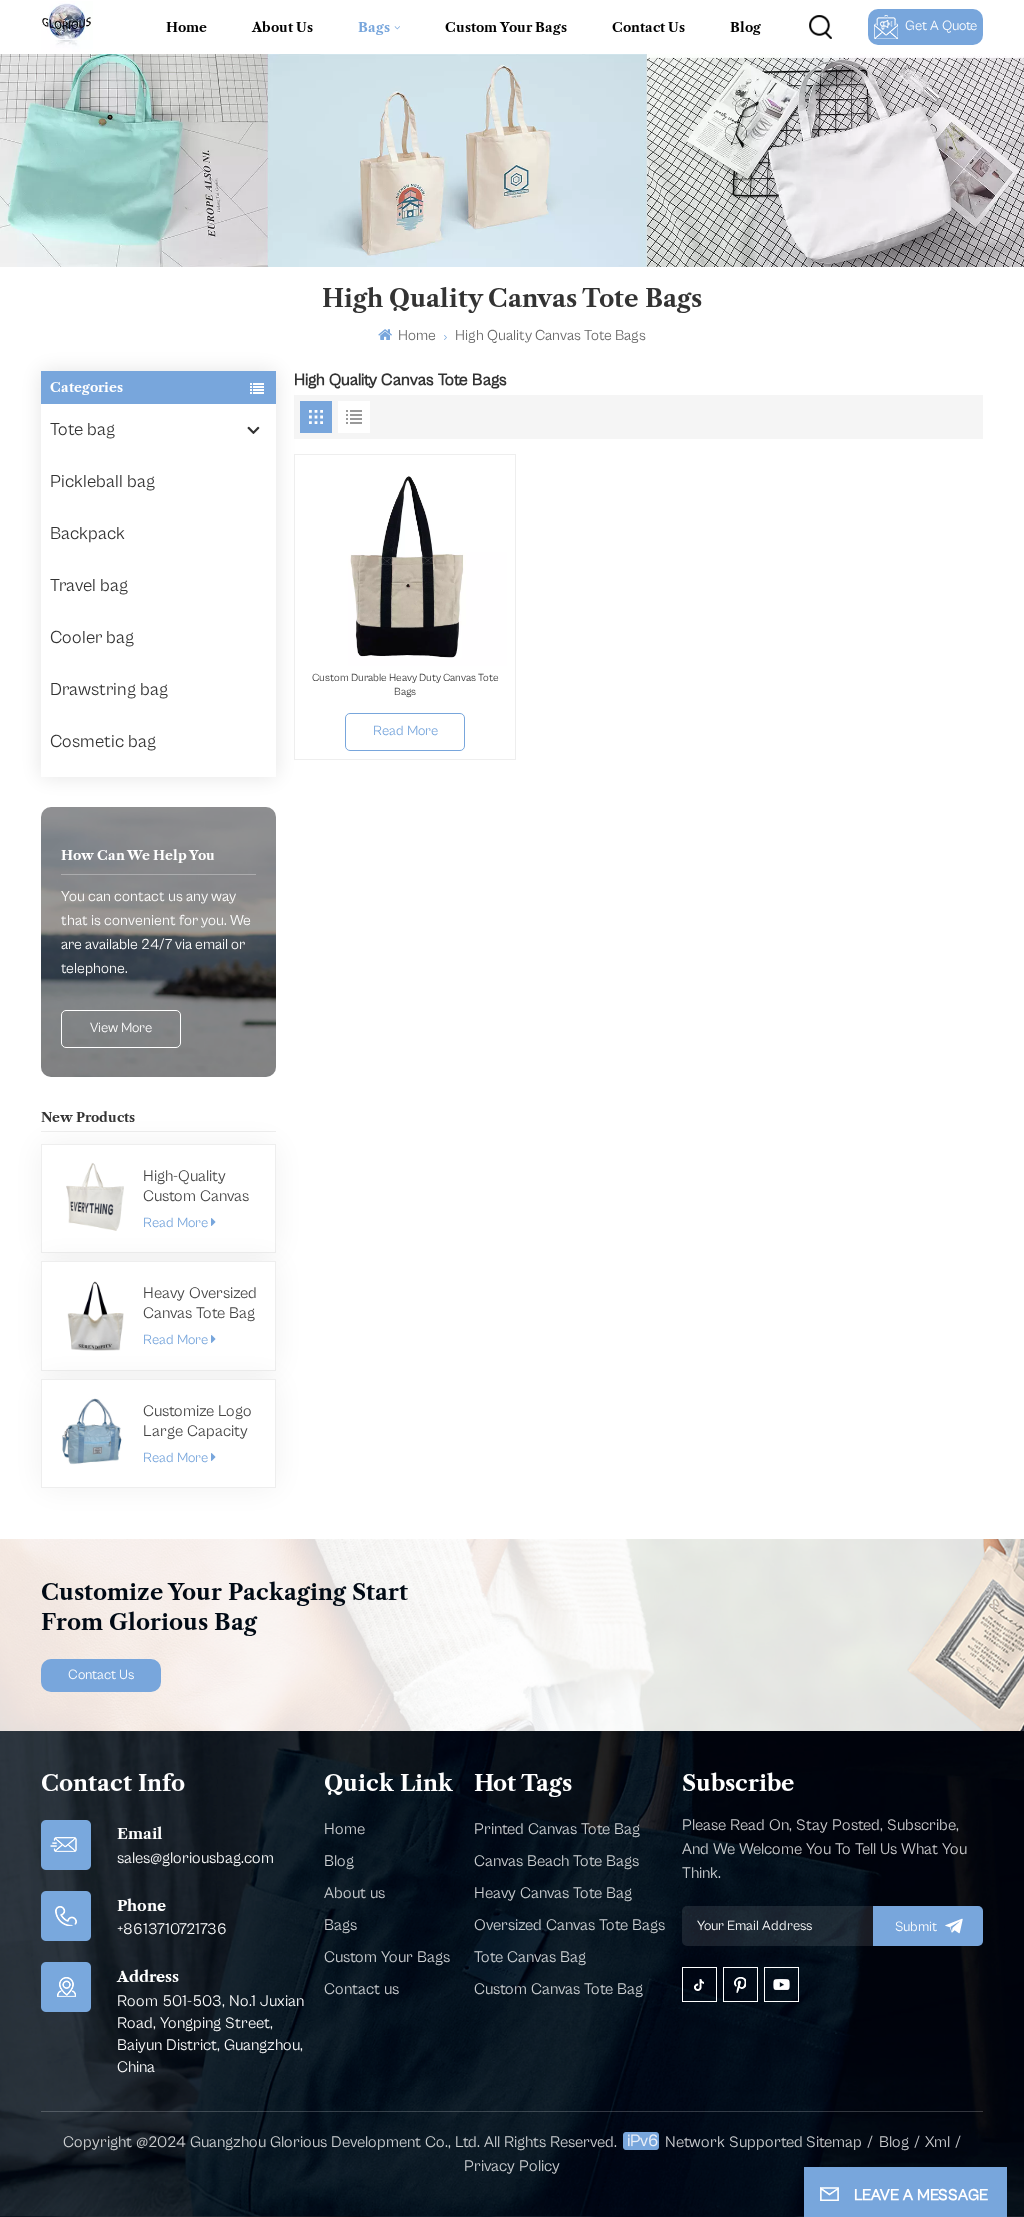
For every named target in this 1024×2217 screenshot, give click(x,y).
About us (354, 1893)
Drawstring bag (109, 689)
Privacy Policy (512, 2166)
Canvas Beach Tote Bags (556, 1861)
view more (121, 1028)
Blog (745, 27)
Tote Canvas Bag (530, 1957)
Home (186, 27)
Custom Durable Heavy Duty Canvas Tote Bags (405, 684)
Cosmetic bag (103, 741)
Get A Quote (941, 26)
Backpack (87, 533)
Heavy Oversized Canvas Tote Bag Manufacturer (200, 1303)
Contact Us (648, 27)
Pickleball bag (102, 481)
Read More (175, 1223)
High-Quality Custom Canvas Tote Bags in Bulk (200, 1186)
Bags (374, 27)
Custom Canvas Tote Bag (558, 1989)
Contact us (361, 1989)
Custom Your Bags (506, 27)
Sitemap (834, 2142)
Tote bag (82, 429)
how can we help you (138, 855)
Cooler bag (92, 637)
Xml (937, 2142)
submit (916, 1927)
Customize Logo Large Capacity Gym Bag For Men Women (197, 1421)
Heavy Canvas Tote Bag (553, 1893)
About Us (282, 27)
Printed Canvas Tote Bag (557, 1829)
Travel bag (89, 585)
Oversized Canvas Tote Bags (569, 1925)
